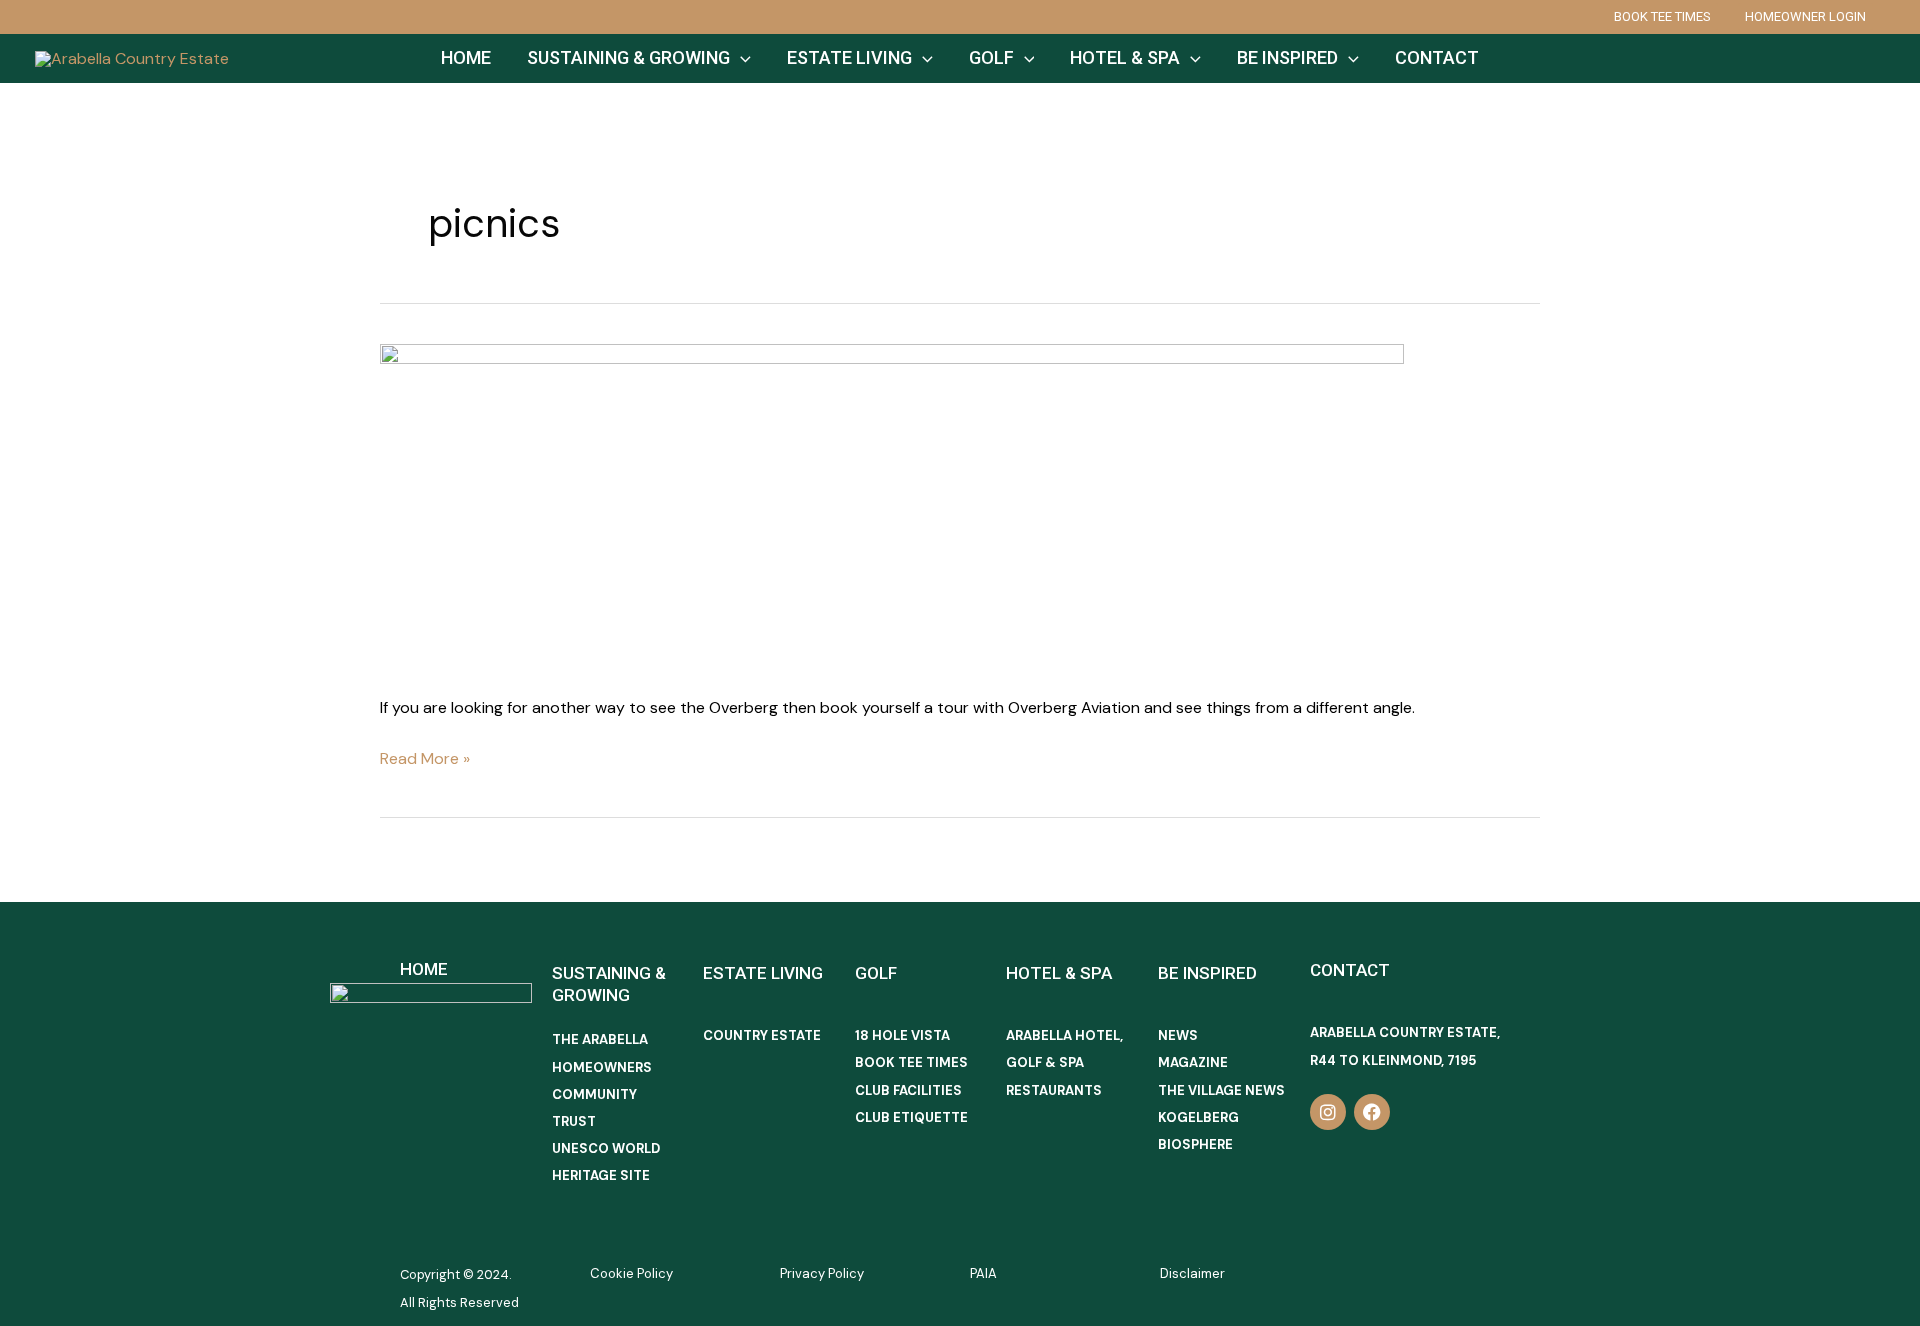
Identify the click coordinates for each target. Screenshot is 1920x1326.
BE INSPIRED (1287, 57)
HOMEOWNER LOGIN (1805, 16)
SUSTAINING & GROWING (628, 57)
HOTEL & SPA (1125, 57)
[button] (740, 58)
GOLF (991, 57)
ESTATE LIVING (849, 57)
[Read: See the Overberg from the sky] (892, 505)
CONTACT (1437, 57)
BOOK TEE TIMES (1662, 16)
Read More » (425, 757)
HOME (466, 57)
